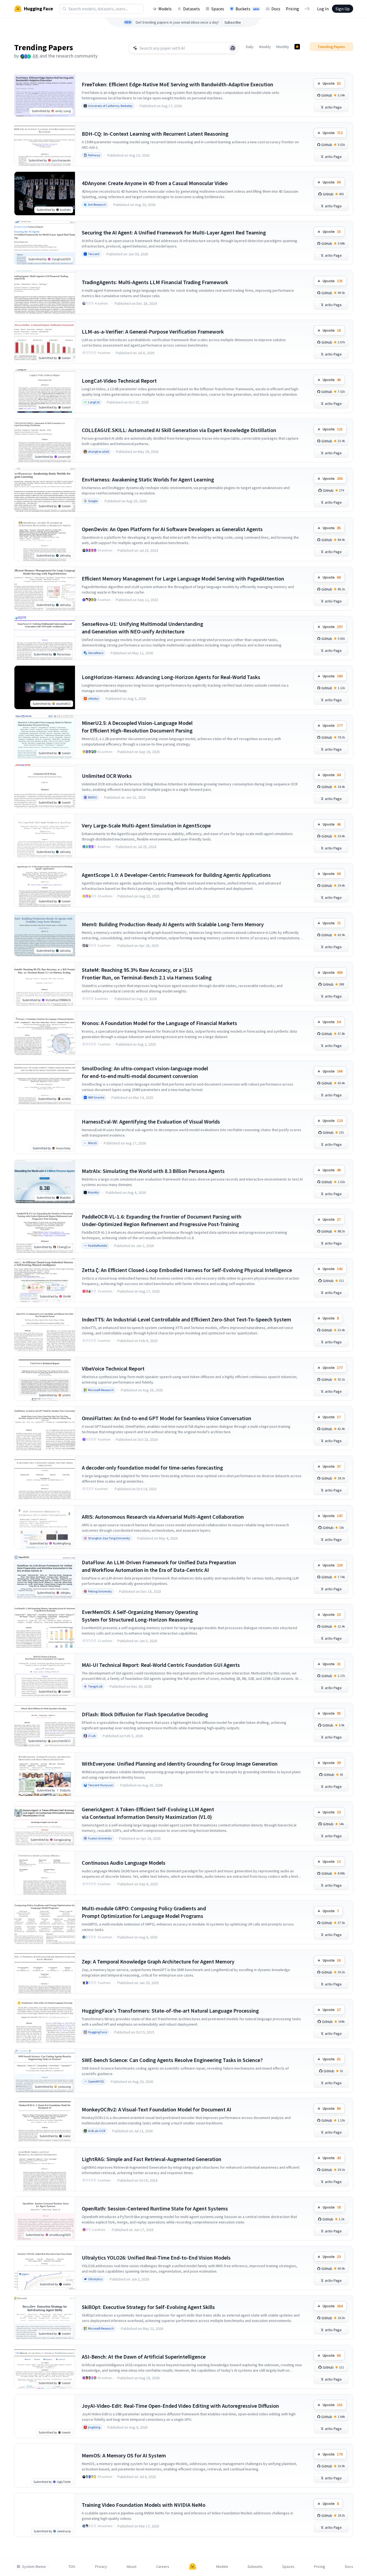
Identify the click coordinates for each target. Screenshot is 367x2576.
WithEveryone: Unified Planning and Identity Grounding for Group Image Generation (180, 1764)
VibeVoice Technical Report (113, 1368)
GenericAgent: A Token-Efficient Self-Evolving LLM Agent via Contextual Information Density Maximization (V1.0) (148, 1813)
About (131, 2567)
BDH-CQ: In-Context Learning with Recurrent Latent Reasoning (155, 134)
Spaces (218, 9)
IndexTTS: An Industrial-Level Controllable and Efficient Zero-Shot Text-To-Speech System (186, 1319)
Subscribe (233, 22)
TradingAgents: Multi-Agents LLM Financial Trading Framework (155, 282)
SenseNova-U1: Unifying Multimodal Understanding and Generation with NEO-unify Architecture (142, 628)
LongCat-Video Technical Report (119, 381)
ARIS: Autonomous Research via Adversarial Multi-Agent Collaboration (163, 1517)
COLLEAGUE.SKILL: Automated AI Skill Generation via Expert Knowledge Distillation (179, 430)
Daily (250, 47)
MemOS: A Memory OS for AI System (124, 2455)
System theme (34, 2567)
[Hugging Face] (193, 2567)
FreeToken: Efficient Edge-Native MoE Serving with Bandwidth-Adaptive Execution (178, 84)
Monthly (283, 47)
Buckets (247, 9)
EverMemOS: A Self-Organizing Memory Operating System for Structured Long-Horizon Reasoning (140, 1616)
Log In (323, 9)
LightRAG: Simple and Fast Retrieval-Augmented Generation (152, 2159)
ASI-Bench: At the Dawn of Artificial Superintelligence (144, 2357)
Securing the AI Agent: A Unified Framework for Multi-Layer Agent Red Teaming (174, 232)
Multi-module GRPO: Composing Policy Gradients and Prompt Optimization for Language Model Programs (144, 1912)
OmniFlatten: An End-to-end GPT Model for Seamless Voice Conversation (167, 1418)
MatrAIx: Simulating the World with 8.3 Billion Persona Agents (153, 1171)
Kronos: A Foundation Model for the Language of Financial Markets (159, 1023)
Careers (163, 2567)
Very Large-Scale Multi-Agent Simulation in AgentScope (146, 825)
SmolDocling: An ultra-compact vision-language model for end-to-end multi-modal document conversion (145, 1072)
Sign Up (343, 9)
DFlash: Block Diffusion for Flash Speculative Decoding (145, 1714)
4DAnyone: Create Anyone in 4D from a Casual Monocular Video (155, 183)
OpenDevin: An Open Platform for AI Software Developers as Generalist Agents (172, 529)
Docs (276, 9)
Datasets (192, 9)
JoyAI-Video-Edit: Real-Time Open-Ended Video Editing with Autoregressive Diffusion (180, 2406)
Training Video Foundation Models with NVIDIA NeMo (144, 2505)
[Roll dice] (233, 48)
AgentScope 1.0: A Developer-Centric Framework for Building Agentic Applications (176, 875)
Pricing (292, 9)
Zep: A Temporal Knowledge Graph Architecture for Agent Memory (158, 1961)
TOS (72, 2567)
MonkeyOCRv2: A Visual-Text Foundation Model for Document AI (156, 2109)
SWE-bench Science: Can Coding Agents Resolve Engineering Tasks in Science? (172, 2060)
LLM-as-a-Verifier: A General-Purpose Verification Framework (153, 331)
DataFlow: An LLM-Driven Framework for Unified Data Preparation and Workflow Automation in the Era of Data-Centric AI (159, 1566)
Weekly (265, 47)
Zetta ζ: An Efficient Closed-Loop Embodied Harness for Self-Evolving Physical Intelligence (187, 1270)
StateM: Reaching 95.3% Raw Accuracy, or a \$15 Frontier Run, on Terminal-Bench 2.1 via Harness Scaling (147, 974)
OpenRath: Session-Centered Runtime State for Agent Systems (155, 2208)
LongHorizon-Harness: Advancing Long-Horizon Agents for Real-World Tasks (171, 677)
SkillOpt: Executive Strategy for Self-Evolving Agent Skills (148, 2307)
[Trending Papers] (297, 47)
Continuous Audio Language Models (124, 1863)
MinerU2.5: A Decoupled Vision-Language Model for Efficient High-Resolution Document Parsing (137, 727)
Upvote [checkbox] (332, 83)
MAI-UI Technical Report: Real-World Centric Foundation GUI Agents (161, 1665)
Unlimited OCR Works (107, 776)
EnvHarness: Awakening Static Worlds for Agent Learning (148, 479)
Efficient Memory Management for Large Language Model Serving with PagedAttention (183, 578)
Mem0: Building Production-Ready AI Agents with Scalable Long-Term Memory (173, 924)
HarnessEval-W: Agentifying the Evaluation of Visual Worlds (151, 1122)
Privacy (101, 2567)
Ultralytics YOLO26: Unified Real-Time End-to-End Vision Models (156, 2258)
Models (165, 9)
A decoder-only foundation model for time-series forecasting (152, 1468)
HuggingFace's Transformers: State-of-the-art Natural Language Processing (170, 2011)
